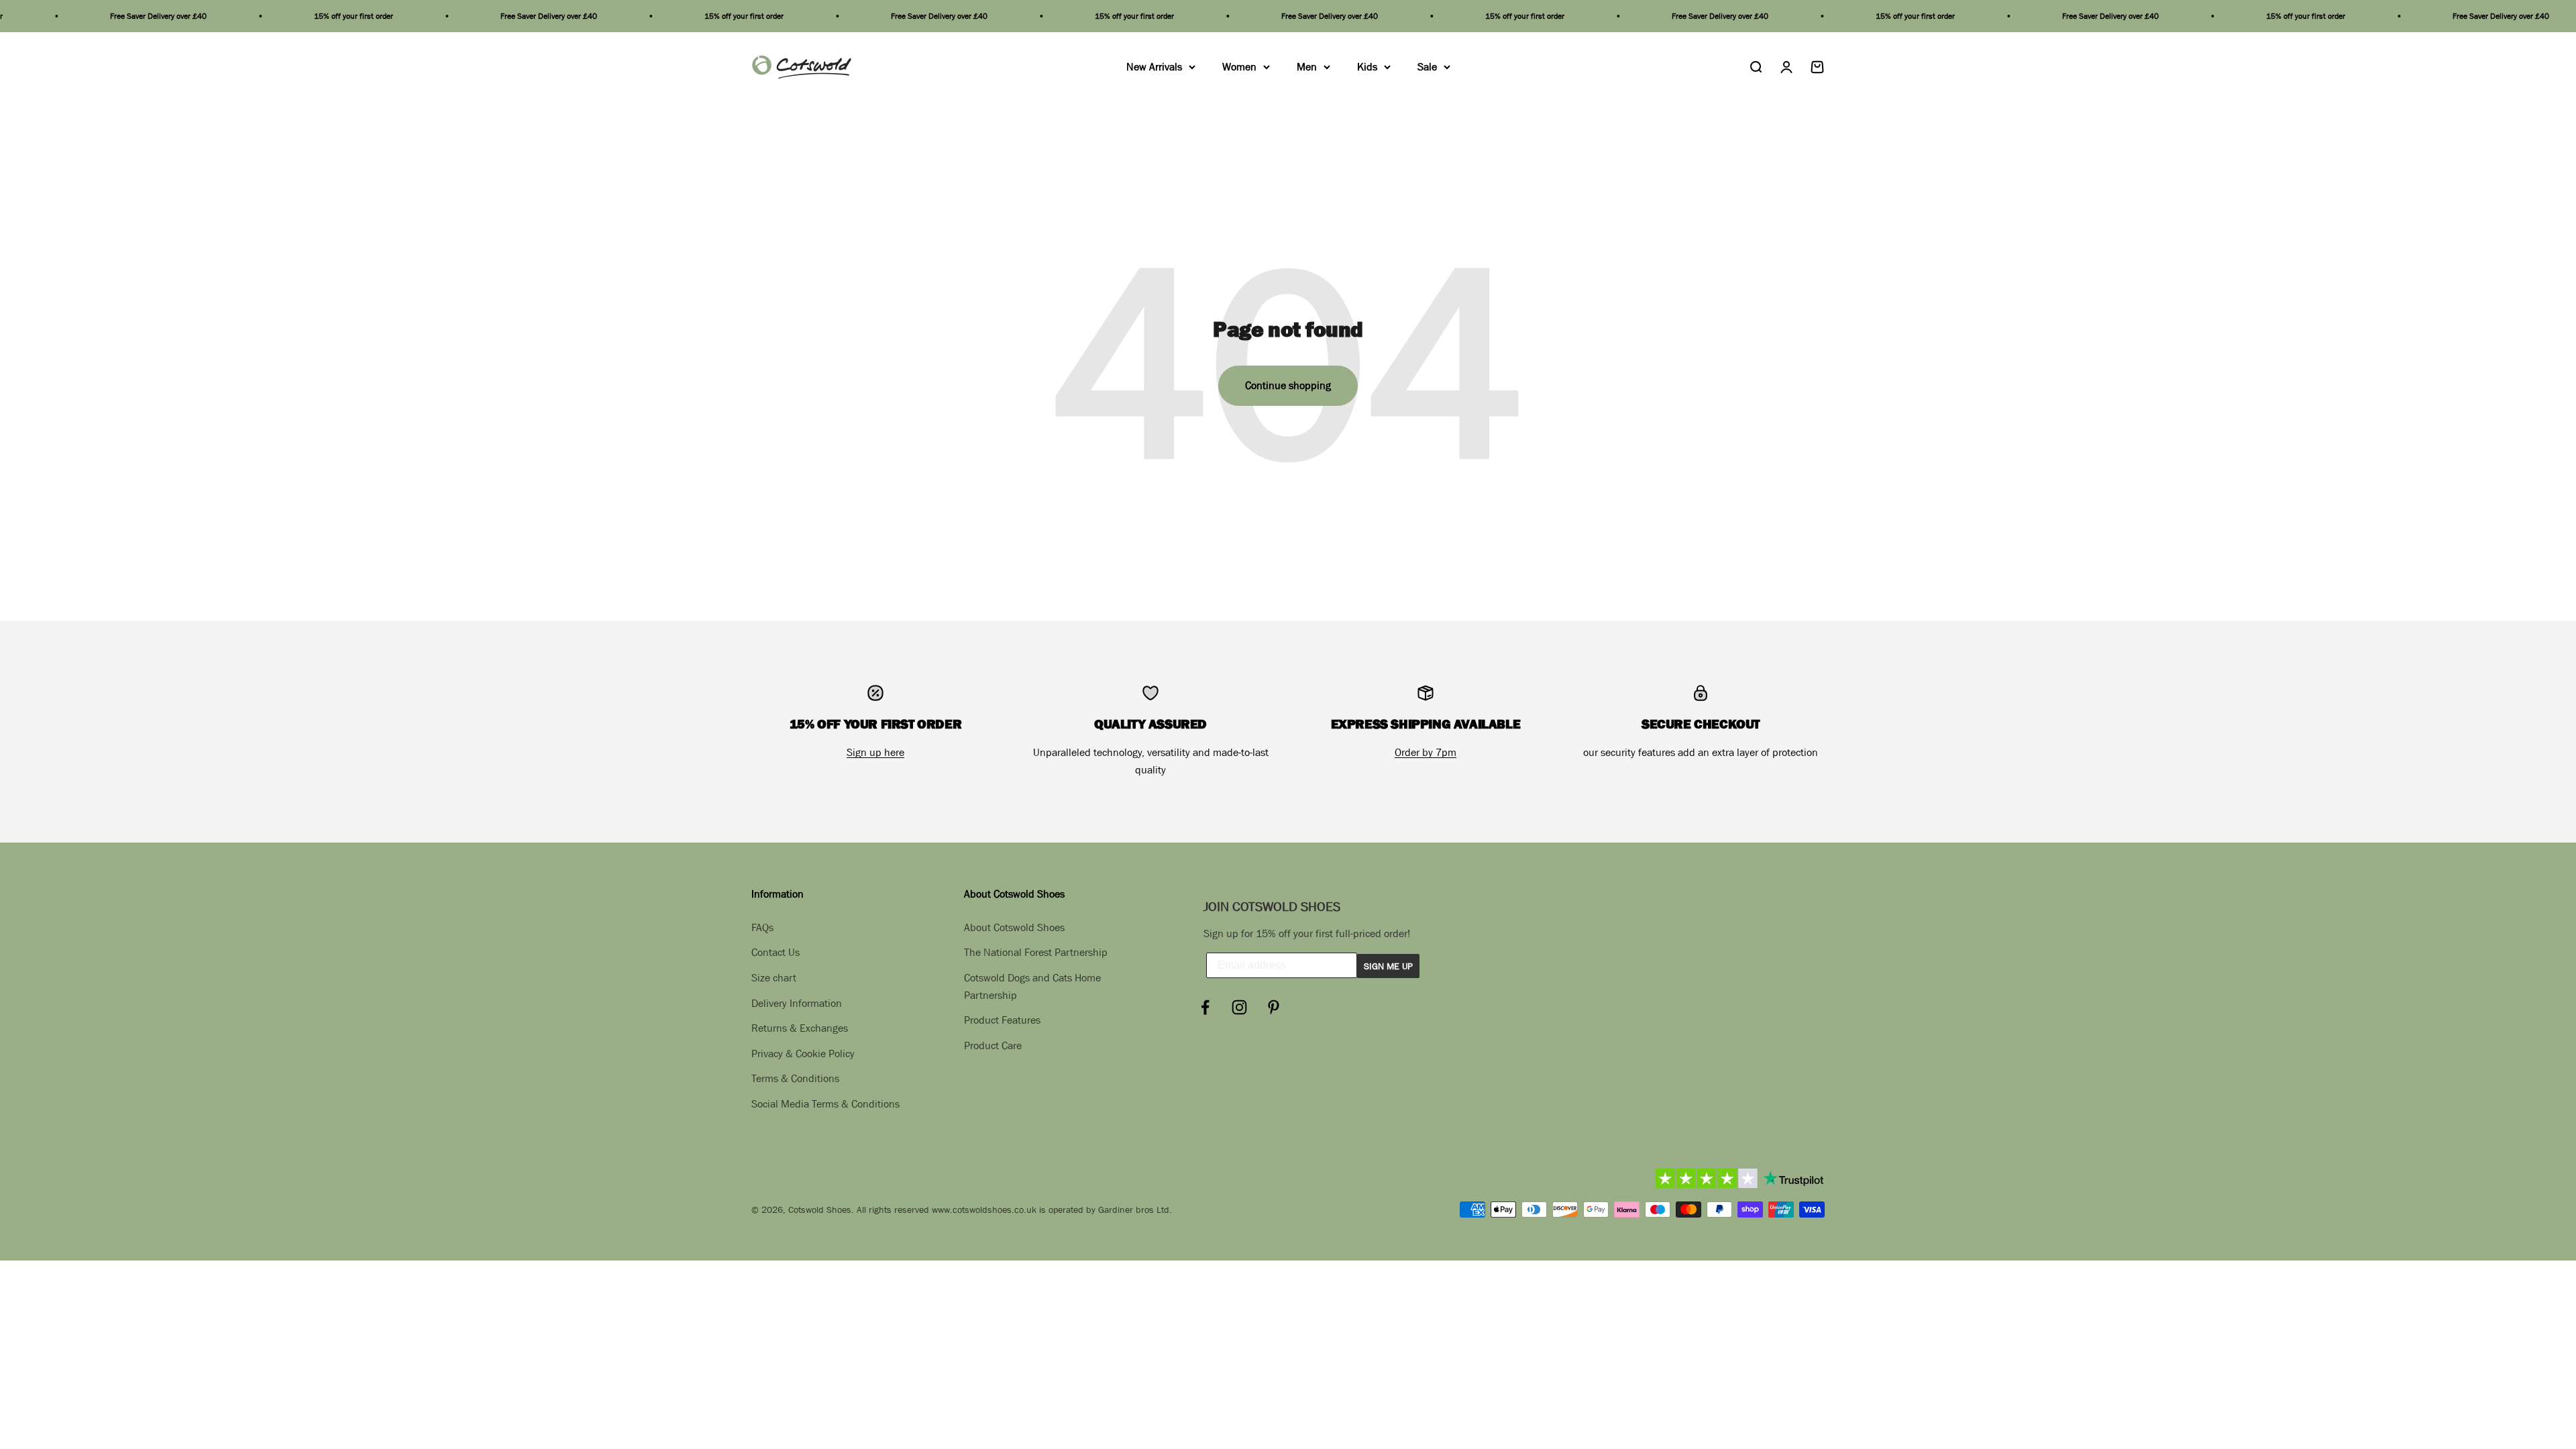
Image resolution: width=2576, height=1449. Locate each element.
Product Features (1002, 1020)
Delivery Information (797, 1003)
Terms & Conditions (795, 1078)
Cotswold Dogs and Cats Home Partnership (1032, 986)
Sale (1427, 66)
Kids (1367, 66)
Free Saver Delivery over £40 (70, 16)
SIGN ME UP (1388, 966)
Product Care (993, 1045)
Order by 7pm (1426, 752)
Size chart (774, 977)
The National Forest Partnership (1036, 952)
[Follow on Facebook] (1205, 1007)
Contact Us (775, 952)
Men (1307, 66)
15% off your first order (265, 16)
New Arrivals (1154, 66)
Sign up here (875, 752)
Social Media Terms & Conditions (825, 1104)
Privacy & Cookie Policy (803, 1053)
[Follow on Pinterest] (1274, 1007)
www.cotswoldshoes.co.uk (984, 1210)
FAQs (762, 927)
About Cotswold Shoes (1014, 927)
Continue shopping (1288, 385)
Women (1239, 66)
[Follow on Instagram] (1239, 1007)
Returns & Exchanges (800, 1028)
